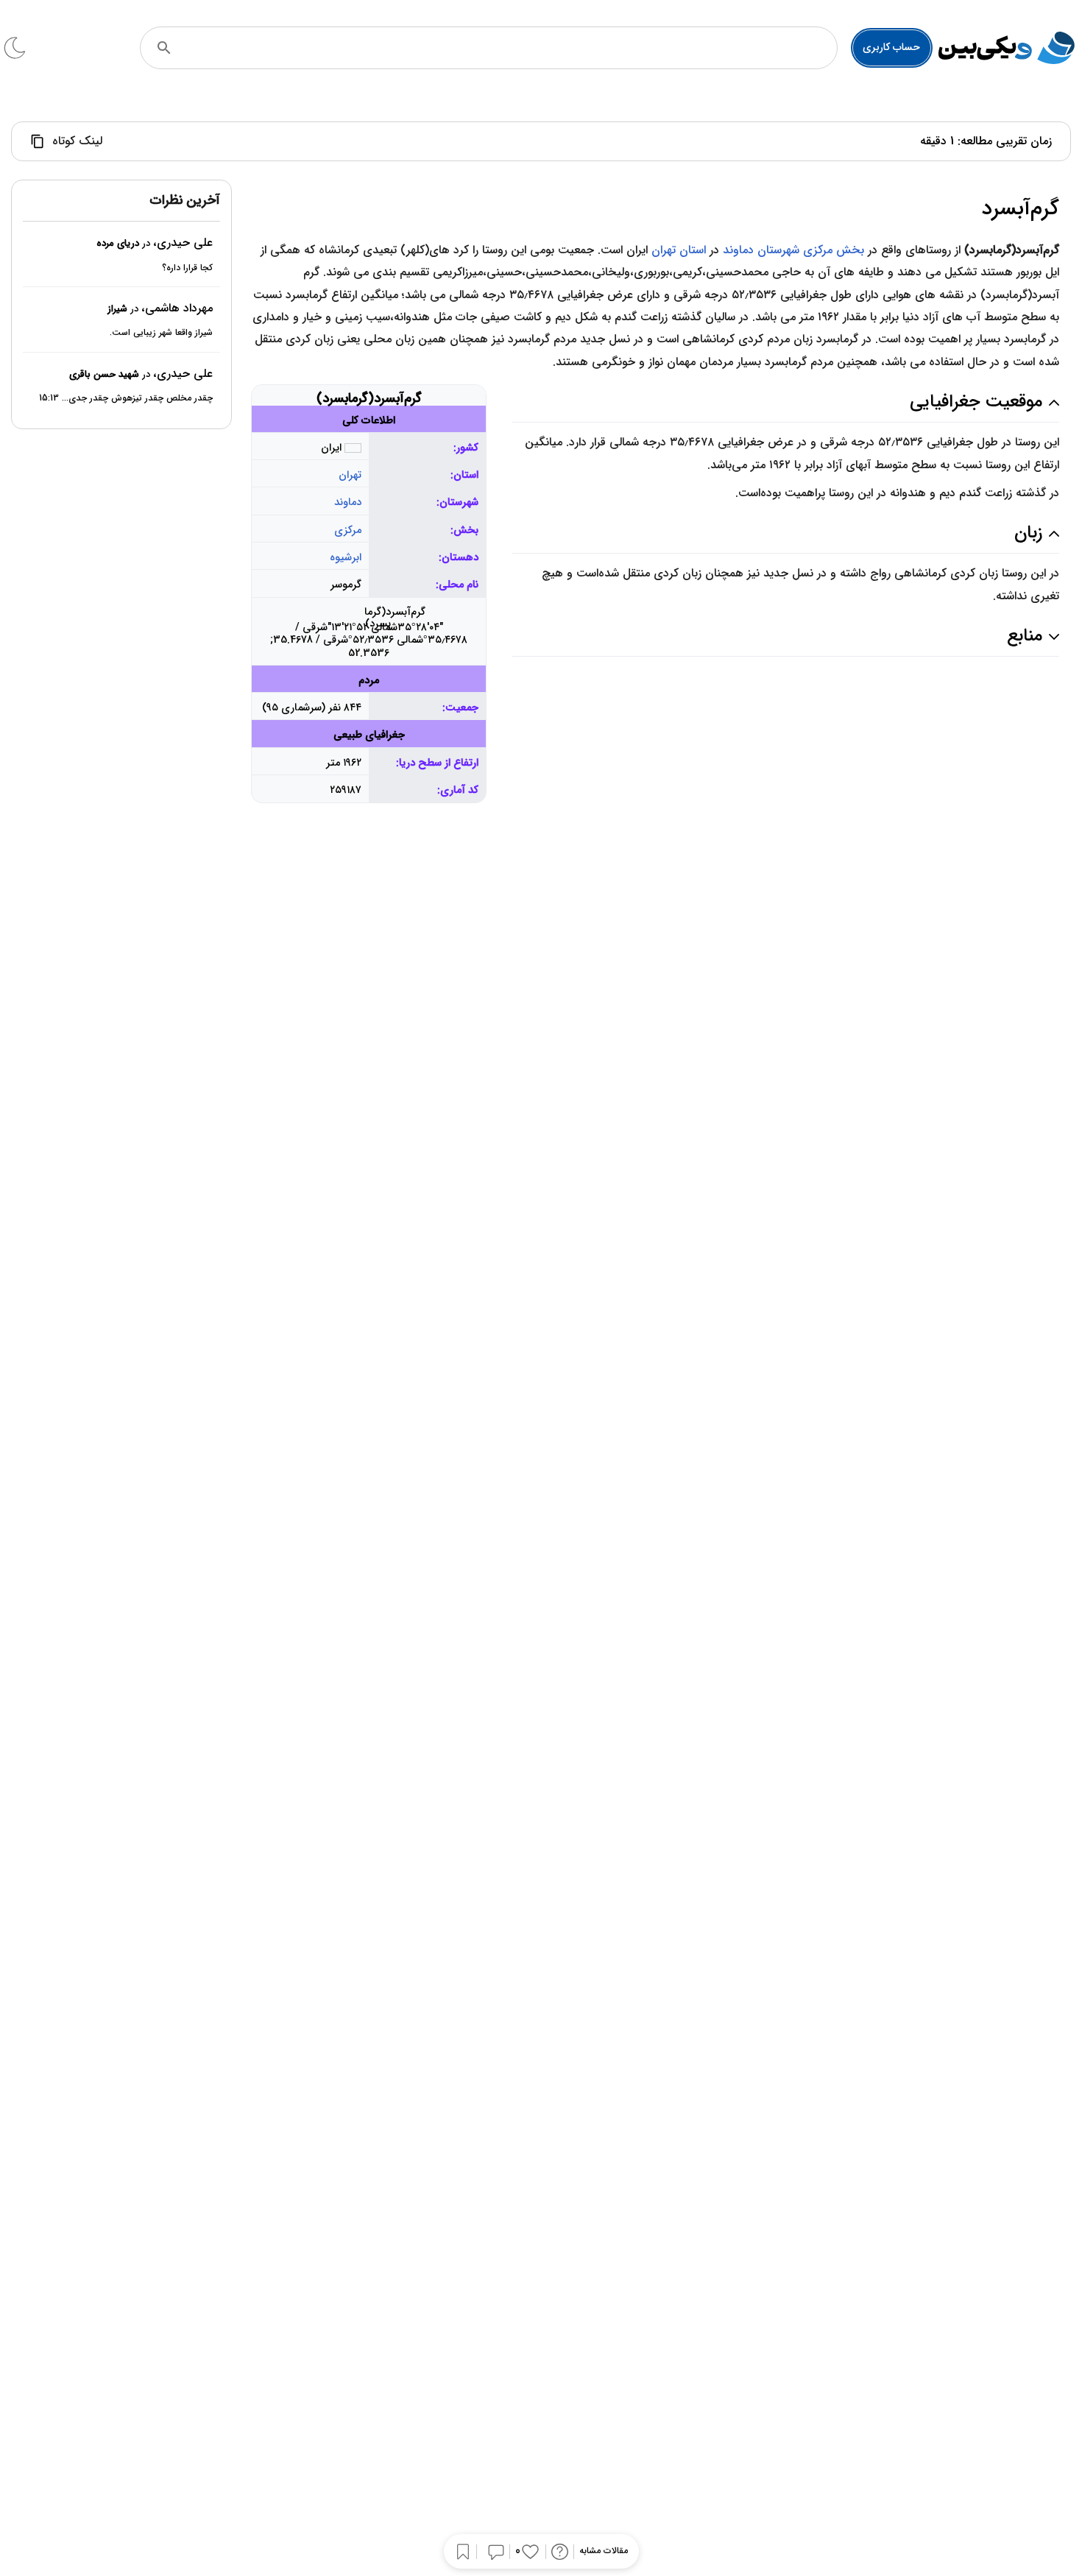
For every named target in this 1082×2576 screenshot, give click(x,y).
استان (466, 475)
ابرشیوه (346, 558)
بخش (466, 530)
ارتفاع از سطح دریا (439, 763)
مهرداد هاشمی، (177, 308)
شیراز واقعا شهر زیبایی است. (161, 333)
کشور (467, 448)
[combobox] (509, 48)
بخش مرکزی (834, 250)
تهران (350, 475)
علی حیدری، (183, 243)
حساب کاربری (891, 47)
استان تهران (679, 250)
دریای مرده (118, 244)
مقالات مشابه (604, 2551)
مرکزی (348, 530)
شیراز (117, 309)
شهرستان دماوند (761, 250)
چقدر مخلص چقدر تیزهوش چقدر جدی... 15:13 (126, 399)
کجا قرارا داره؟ (187, 268)
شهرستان (459, 502)
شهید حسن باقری (104, 374)
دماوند (348, 502)
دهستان (460, 558)
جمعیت (462, 708)
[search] (164, 48)
